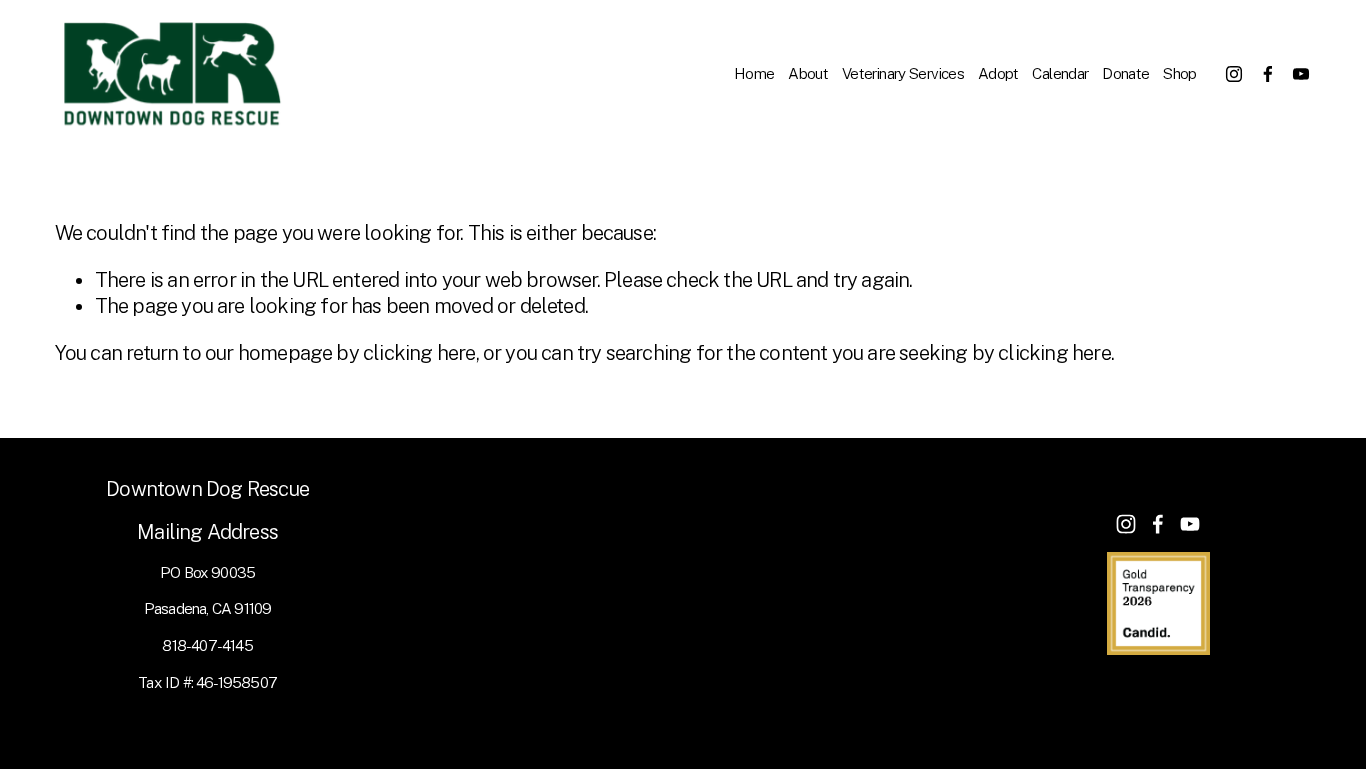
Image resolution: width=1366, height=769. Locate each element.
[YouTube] (1301, 74)
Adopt (998, 73)
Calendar (1060, 73)
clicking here (419, 353)
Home (754, 73)
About (808, 73)
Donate (1125, 73)
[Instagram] (1234, 74)
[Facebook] (1268, 74)
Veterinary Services (903, 73)
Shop (1180, 73)
